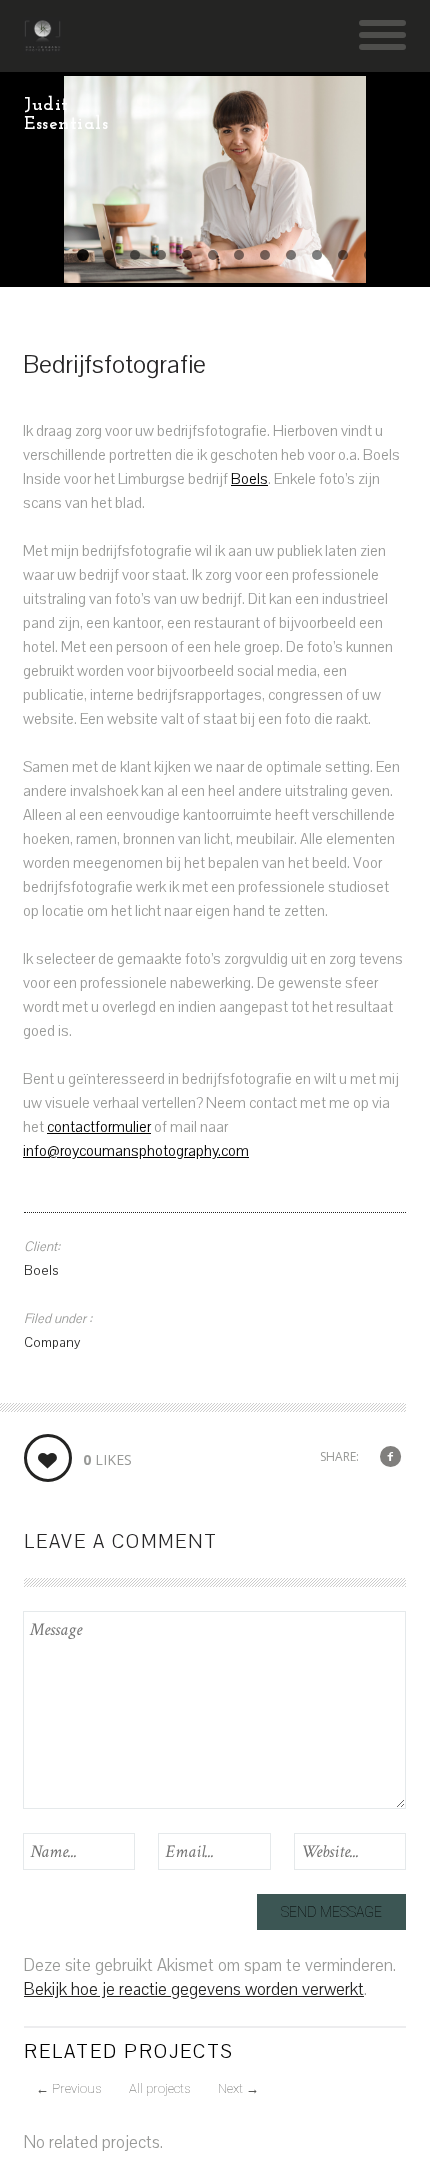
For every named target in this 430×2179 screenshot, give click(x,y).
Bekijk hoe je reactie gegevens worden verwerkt (194, 1989)
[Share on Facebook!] (390, 1457)
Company (52, 1343)
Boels (249, 479)
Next (238, 2088)
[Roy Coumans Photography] (42, 44)
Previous (68, 2088)
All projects (159, 2088)
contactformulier (99, 1127)
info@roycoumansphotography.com (136, 1151)
